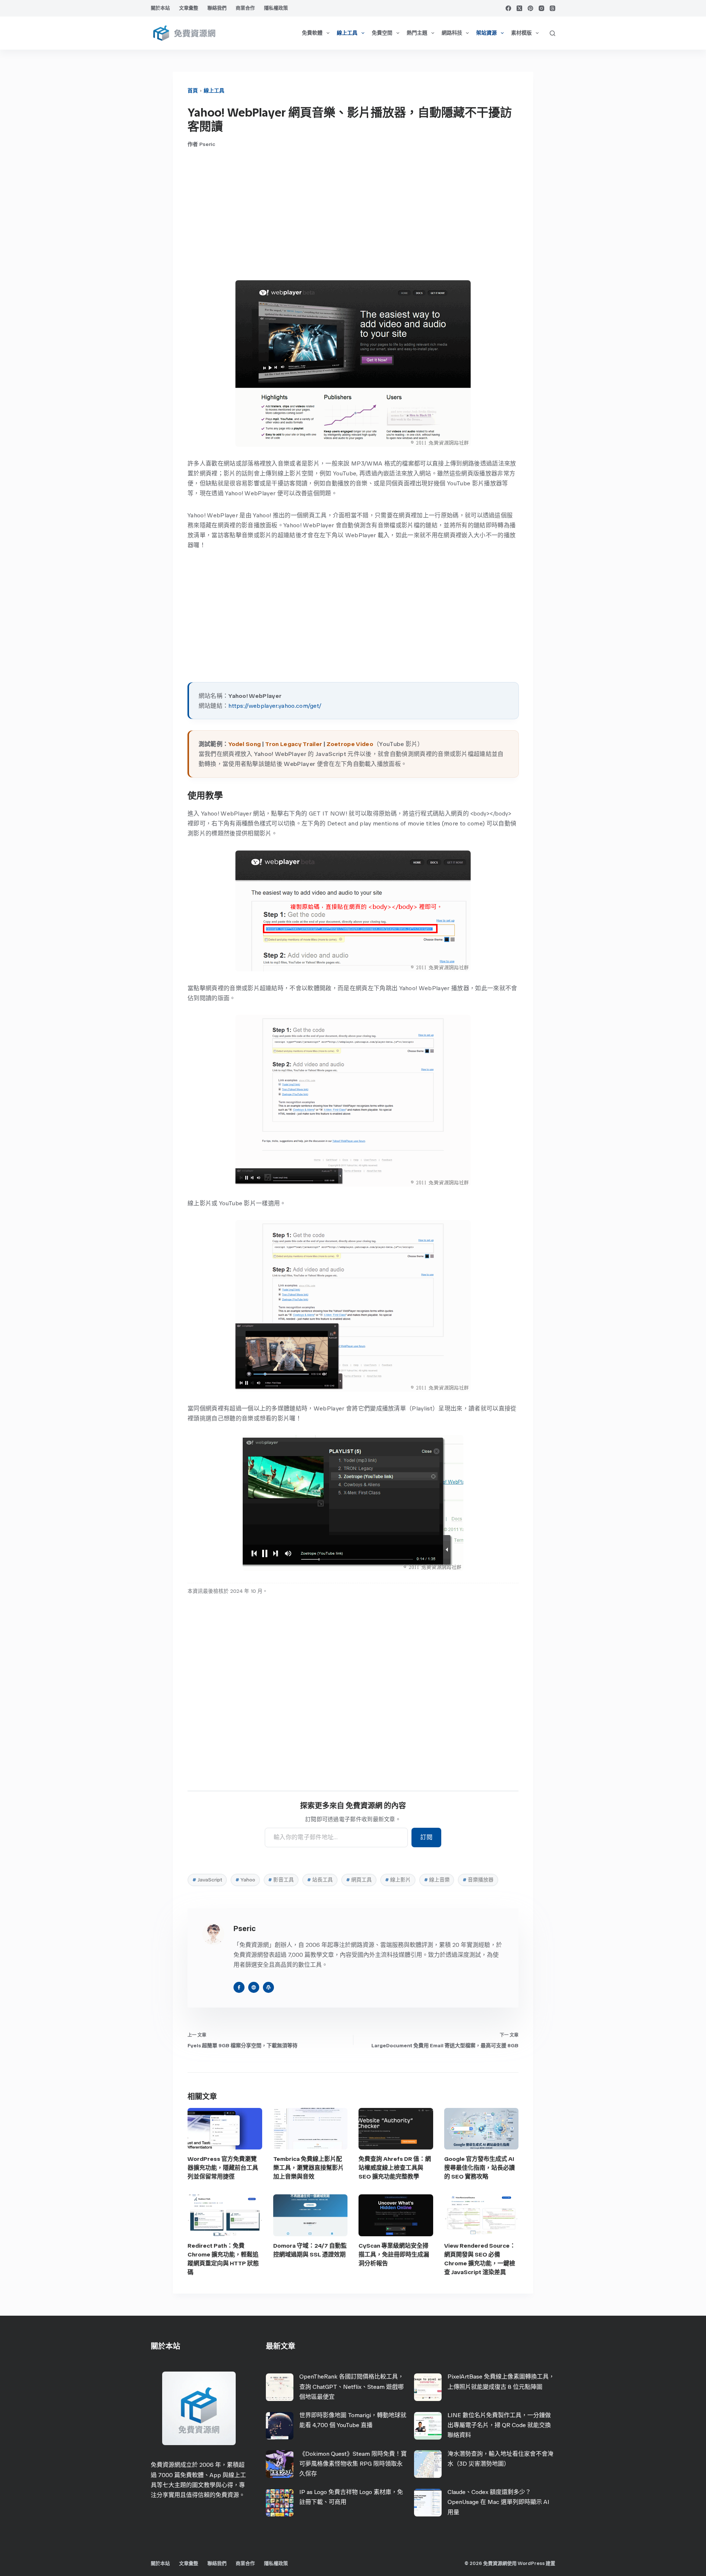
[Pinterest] (530, 8)
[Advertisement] (353, 214)
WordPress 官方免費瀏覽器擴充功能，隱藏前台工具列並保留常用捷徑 (223, 2168)
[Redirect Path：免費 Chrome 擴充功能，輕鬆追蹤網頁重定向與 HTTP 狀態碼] (225, 2215)
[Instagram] (541, 8)
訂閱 (426, 1837)
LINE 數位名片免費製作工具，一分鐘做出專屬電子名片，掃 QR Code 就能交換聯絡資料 (499, 2425)
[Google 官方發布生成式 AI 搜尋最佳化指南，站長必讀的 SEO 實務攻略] (482, 2129)
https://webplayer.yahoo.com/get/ (275, 706)
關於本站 (160, 8)
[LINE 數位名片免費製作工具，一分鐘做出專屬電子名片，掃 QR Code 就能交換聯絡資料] (428, 2426)
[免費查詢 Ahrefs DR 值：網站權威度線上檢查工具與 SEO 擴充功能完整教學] (396, 2129)
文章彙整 (189, 8)
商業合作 (245, 8)
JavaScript (207, 1880)
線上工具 (347, 33)
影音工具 (281, 1880)
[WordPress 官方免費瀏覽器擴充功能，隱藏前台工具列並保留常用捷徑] (225, 2129)
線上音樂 (437, 1880)
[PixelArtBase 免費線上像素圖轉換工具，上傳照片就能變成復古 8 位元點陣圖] (428, 2387)
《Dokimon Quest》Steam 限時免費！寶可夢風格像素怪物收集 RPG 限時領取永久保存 (353, 2464)
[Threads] (552, 8)
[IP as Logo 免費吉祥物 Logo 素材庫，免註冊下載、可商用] (280, 2503)
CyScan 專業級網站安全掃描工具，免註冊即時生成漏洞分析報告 (394, 2254)
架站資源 (486, 33)
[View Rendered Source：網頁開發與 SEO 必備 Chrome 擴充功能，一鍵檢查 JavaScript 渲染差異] (482, 2215)
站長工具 (320, 1880)
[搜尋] (552, 33)
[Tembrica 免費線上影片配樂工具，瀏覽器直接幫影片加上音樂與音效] (311, 2129)
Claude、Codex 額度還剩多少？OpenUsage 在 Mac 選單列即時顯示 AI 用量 (498, 2502)
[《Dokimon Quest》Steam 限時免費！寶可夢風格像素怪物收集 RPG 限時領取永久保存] (280, 2464)
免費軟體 (312, 33)
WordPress (531, 2563)
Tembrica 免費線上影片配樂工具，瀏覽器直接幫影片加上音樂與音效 (309, 2168)
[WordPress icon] (268, 1987)
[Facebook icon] (239, 1987)
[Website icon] (254, 1987)
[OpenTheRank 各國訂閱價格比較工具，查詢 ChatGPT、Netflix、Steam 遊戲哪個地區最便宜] (280, 2387)
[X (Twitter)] (519, 8)
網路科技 (452, 33)
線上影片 (398, 1880)
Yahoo (245, 1880)
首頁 (193, 91)
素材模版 (521, 33)
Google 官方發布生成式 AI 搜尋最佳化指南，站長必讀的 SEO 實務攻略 (479, 2168)
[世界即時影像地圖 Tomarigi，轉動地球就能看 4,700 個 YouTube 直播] (280, 2426)
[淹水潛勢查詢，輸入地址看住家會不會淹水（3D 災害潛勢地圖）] (428, 2464)
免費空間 (382, 33)
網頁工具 (359, 1880)
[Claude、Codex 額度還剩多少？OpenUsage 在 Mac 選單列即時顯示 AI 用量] (428, 2503)
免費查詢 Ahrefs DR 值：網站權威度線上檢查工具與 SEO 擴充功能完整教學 (395, 2168)
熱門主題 (417, 33)
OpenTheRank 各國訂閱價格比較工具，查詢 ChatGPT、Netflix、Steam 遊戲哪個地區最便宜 (352, 2386)
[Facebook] (508, 8)
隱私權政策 (276, 8)
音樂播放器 (478, 1880)
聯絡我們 (217, 8)
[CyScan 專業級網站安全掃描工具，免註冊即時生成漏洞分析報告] (396, 2215)
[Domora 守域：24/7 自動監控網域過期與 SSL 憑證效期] (311, 2215)
